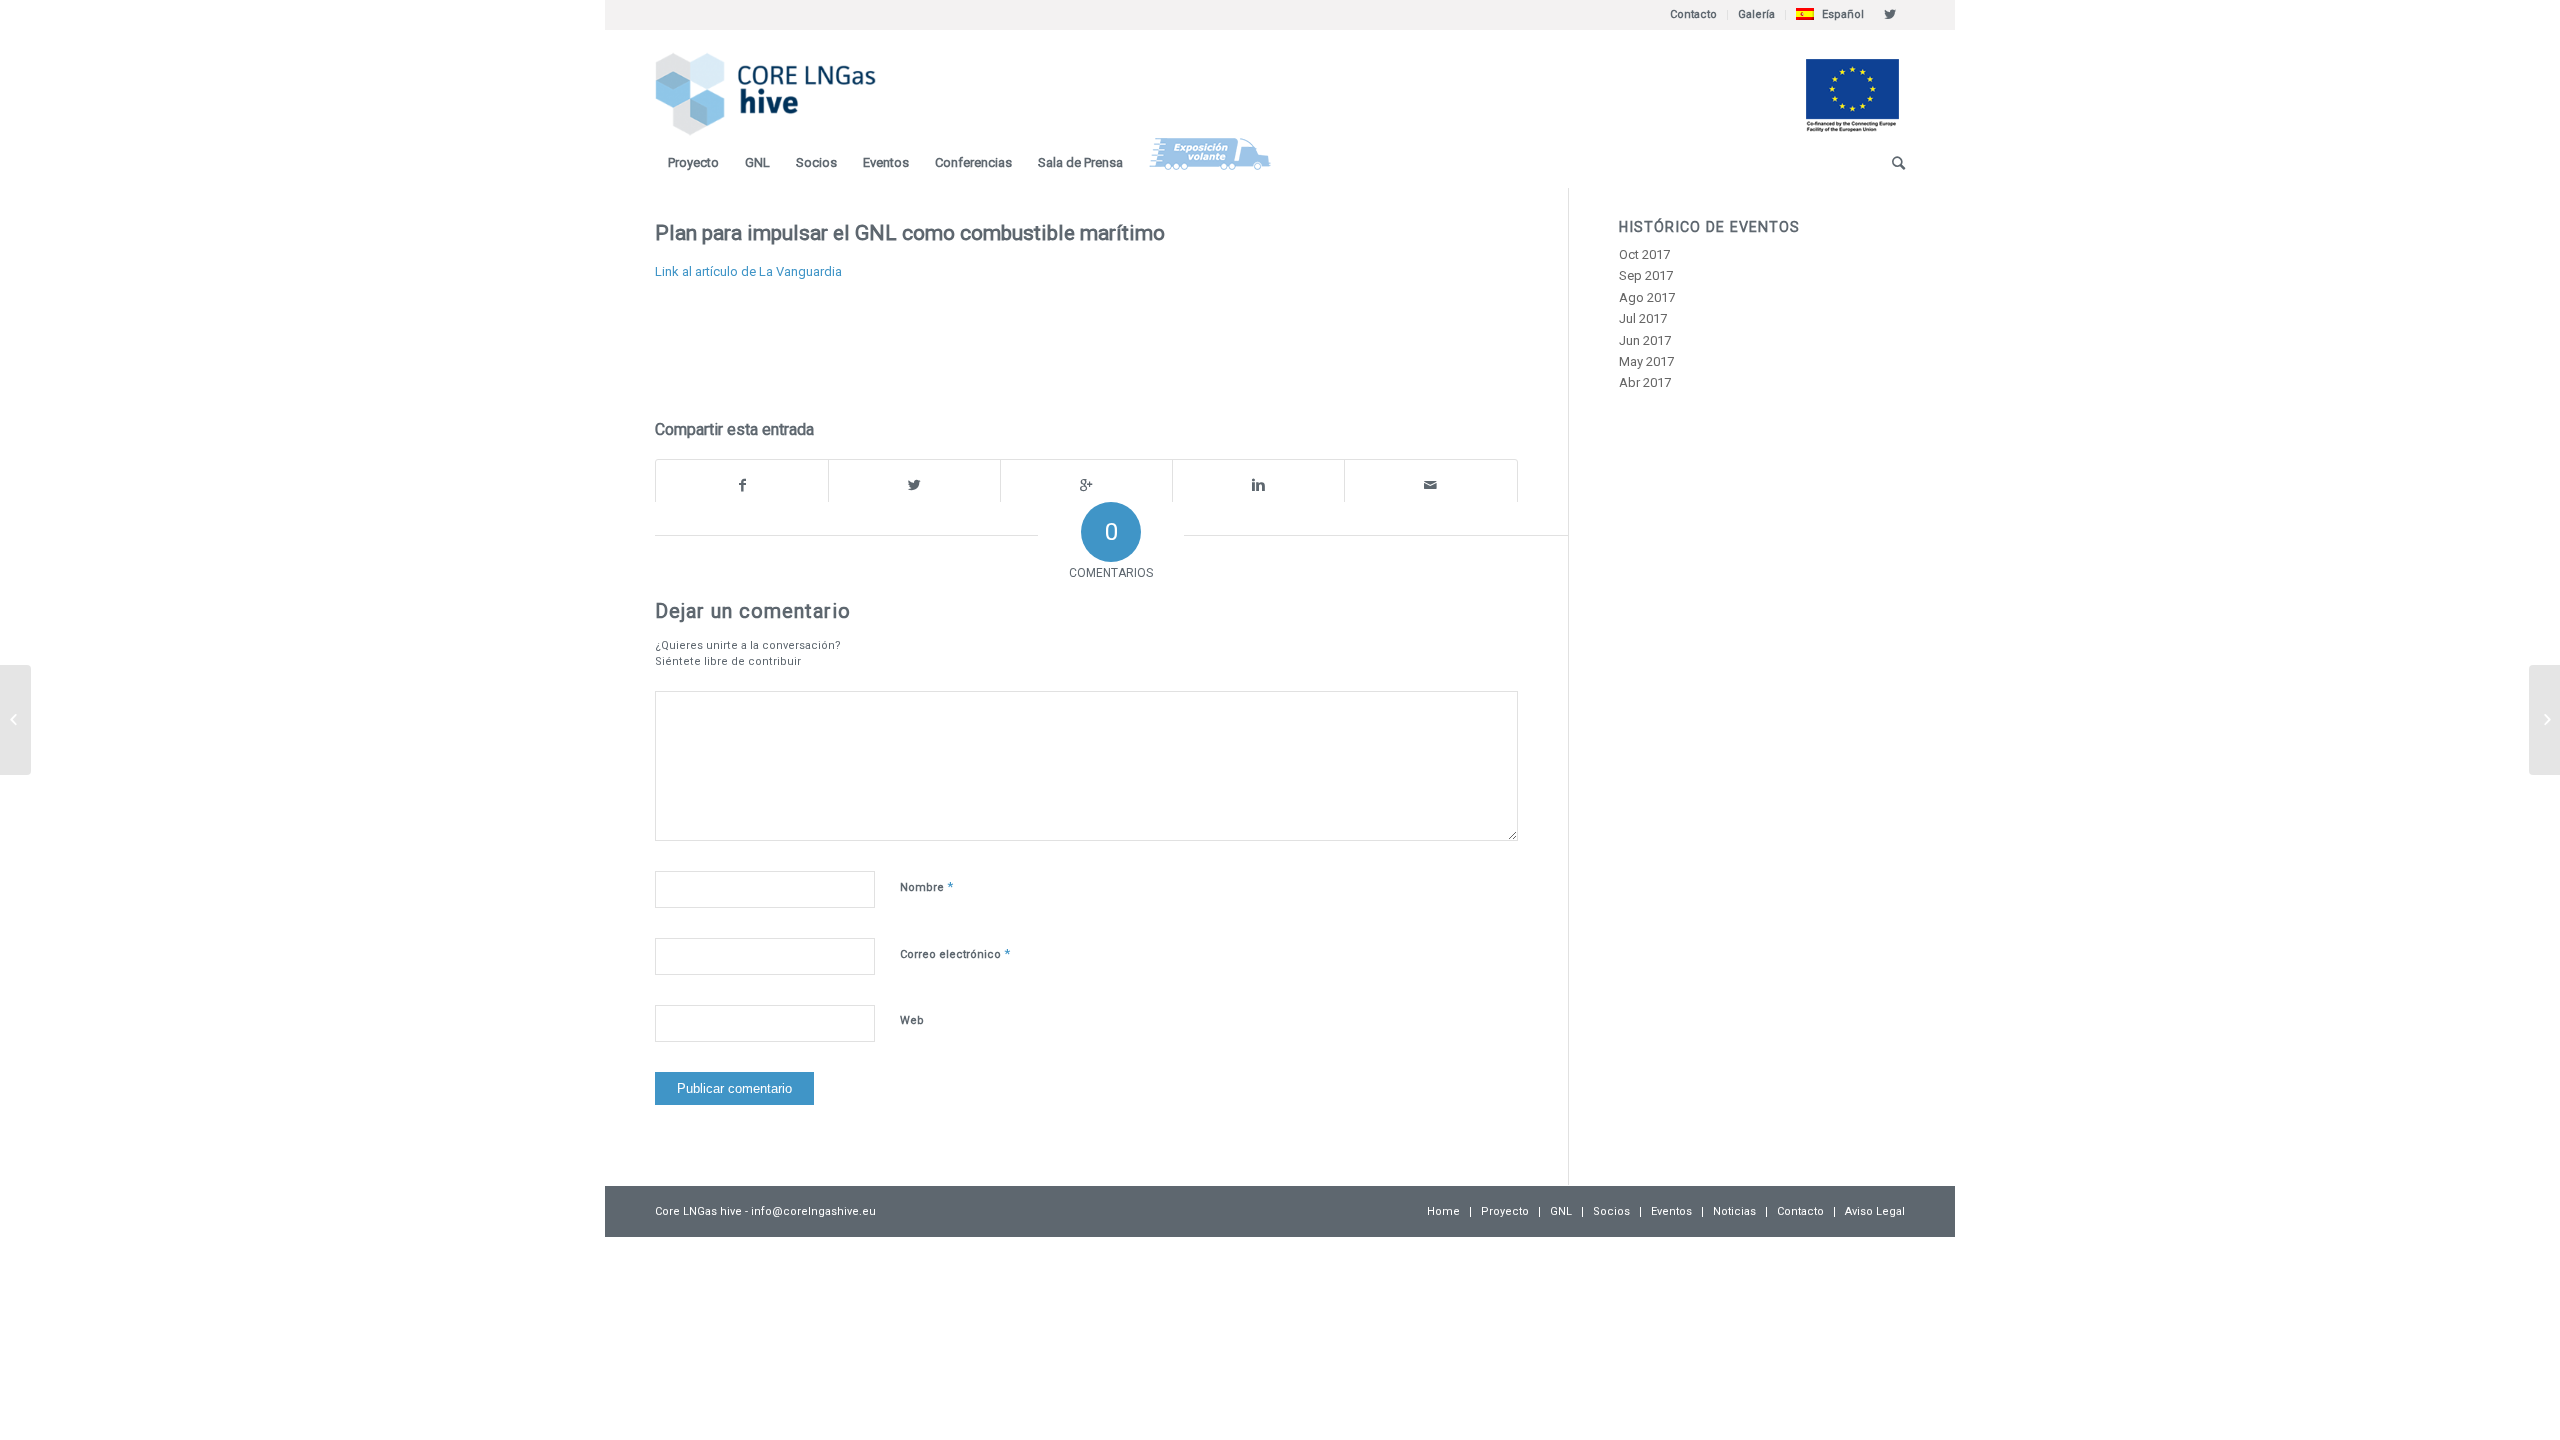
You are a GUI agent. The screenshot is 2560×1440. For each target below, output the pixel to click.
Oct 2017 (1644, 254)
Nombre (926, 886)
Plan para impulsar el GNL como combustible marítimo (910, 233)
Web (912, 1020)
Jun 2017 (1645, 340)
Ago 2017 (1647, 297)
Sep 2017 (1646, 275)
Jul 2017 (1643, 318)
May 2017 (1646, 361)
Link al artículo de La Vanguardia (748, 271)
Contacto (1693, 14)
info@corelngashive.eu (813, 1211)
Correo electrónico (955, 953)
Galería (1756, 14)
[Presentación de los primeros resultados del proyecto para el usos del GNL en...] (15, 720)
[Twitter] (1890, 15)
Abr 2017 (1645, 382)
